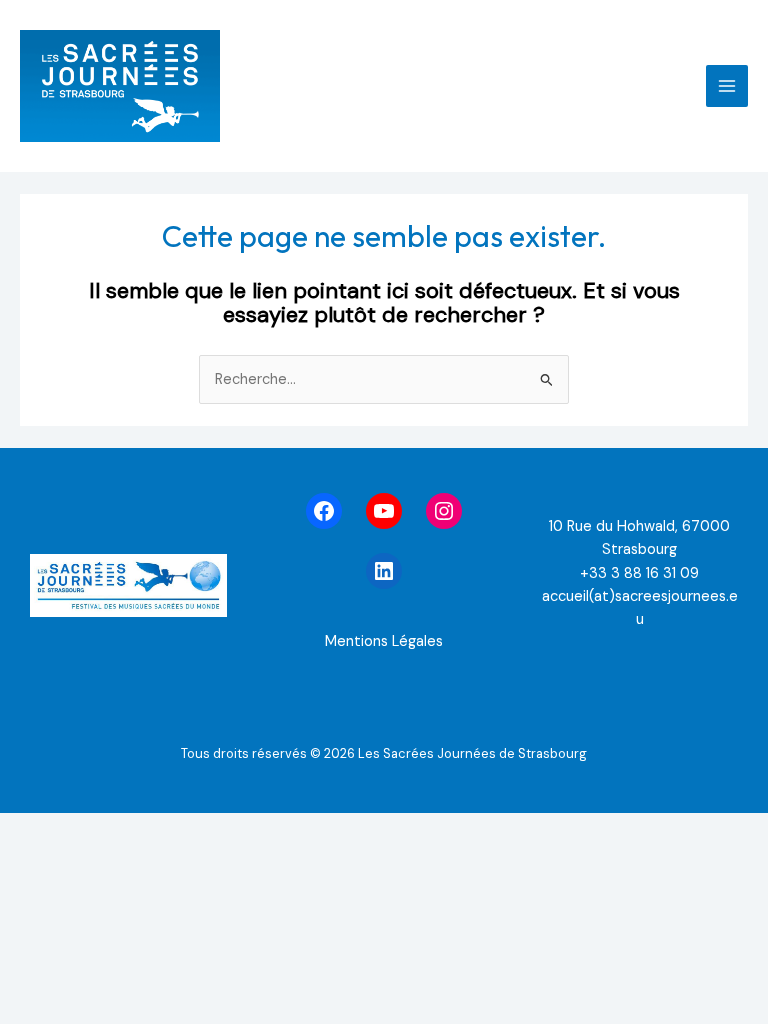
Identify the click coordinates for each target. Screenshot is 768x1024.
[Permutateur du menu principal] (727, 86)
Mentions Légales (384, 641)
